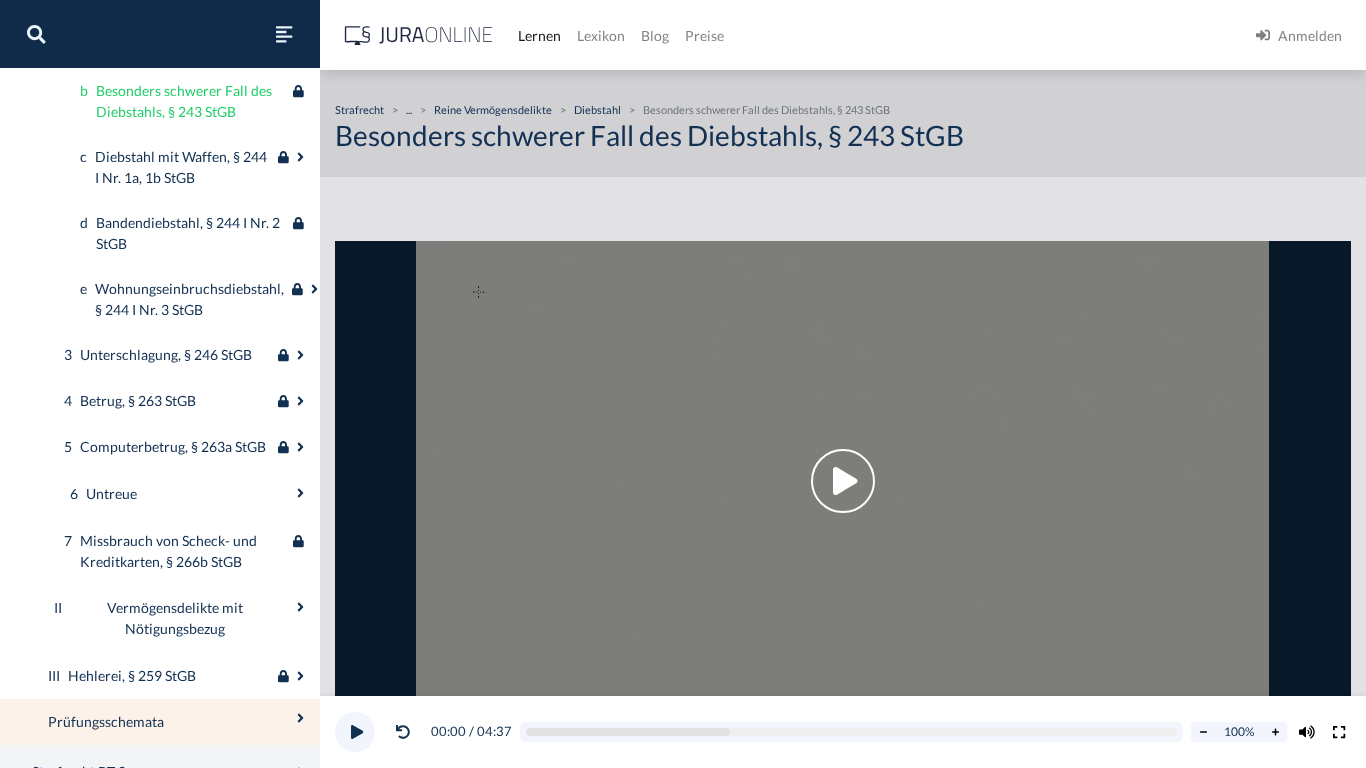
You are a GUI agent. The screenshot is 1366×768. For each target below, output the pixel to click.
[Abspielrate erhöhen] (1275, 732)
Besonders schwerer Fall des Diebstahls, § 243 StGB (766, 109)
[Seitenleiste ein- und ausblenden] (284, 34)
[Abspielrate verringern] (1203, 732)
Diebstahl (597, 109)
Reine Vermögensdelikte (493, 109)
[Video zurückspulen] (403, 732)
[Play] (355, 732)
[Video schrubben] (852, 732)
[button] (407, 732)
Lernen (539, 35)
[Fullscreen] (1339, 732)
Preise (704, 35)
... (409, 109)
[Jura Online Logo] (419, 35)
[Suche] (36, 34)
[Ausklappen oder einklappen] (300, 157)
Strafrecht (359, 109)
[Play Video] (843, 481)
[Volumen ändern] (1307, 732)
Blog (655, 35)
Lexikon (601, 35)
